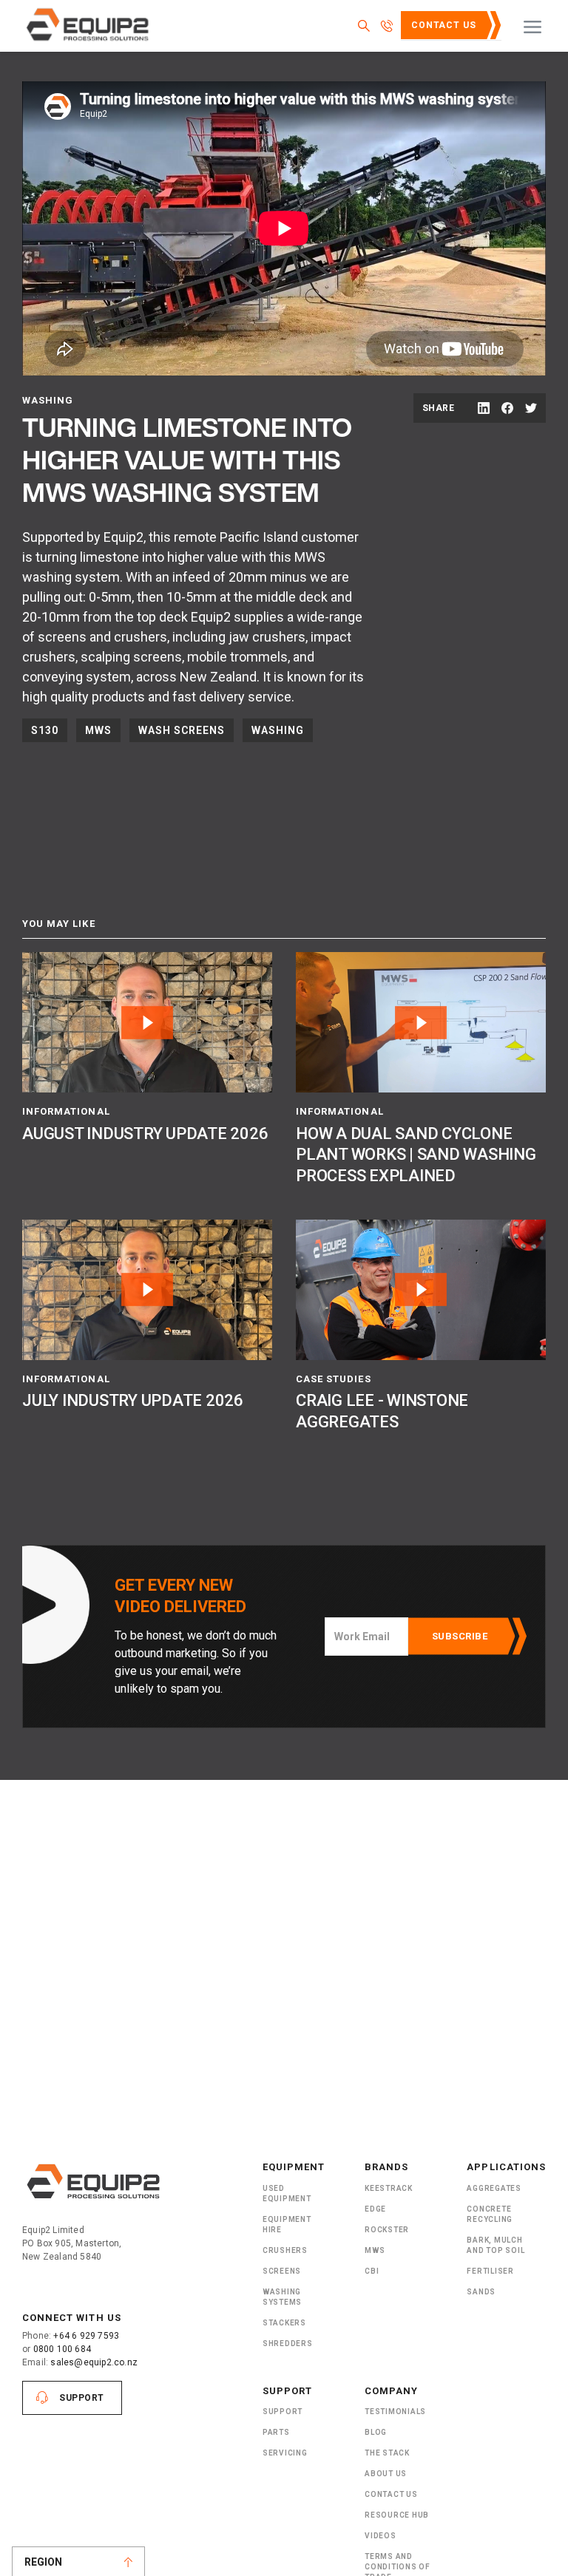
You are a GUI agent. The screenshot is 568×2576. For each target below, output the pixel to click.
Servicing (285, 2453)
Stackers (284, 2323)
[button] (532, 26)
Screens (282, 2271)
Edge (375, 2209)
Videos (381, 2536)
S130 (45, 730)
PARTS (276, 2432)
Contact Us (444, 25)
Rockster (387, 2230)
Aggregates (494, 2188)
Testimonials (395, 2412)
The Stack (387, 2453)
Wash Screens (182, 730)
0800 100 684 (62, 2349)
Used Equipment (287, 2193)
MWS (98, 730)
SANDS (481, 2292)
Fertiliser (490, 2271)
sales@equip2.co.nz (94, 2362)
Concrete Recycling (490, 2214)
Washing (278, 730)
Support (82, 2398)
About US (386, 2474)
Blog (376, 2432)
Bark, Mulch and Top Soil (496, 2245)
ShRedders (288, 2344)
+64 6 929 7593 (86, 2336)
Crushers (285, 2250)
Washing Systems (282, 2297)
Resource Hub (397, 2515)
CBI (372, 2271)
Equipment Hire (287, 2225)
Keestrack (389, 2188)
